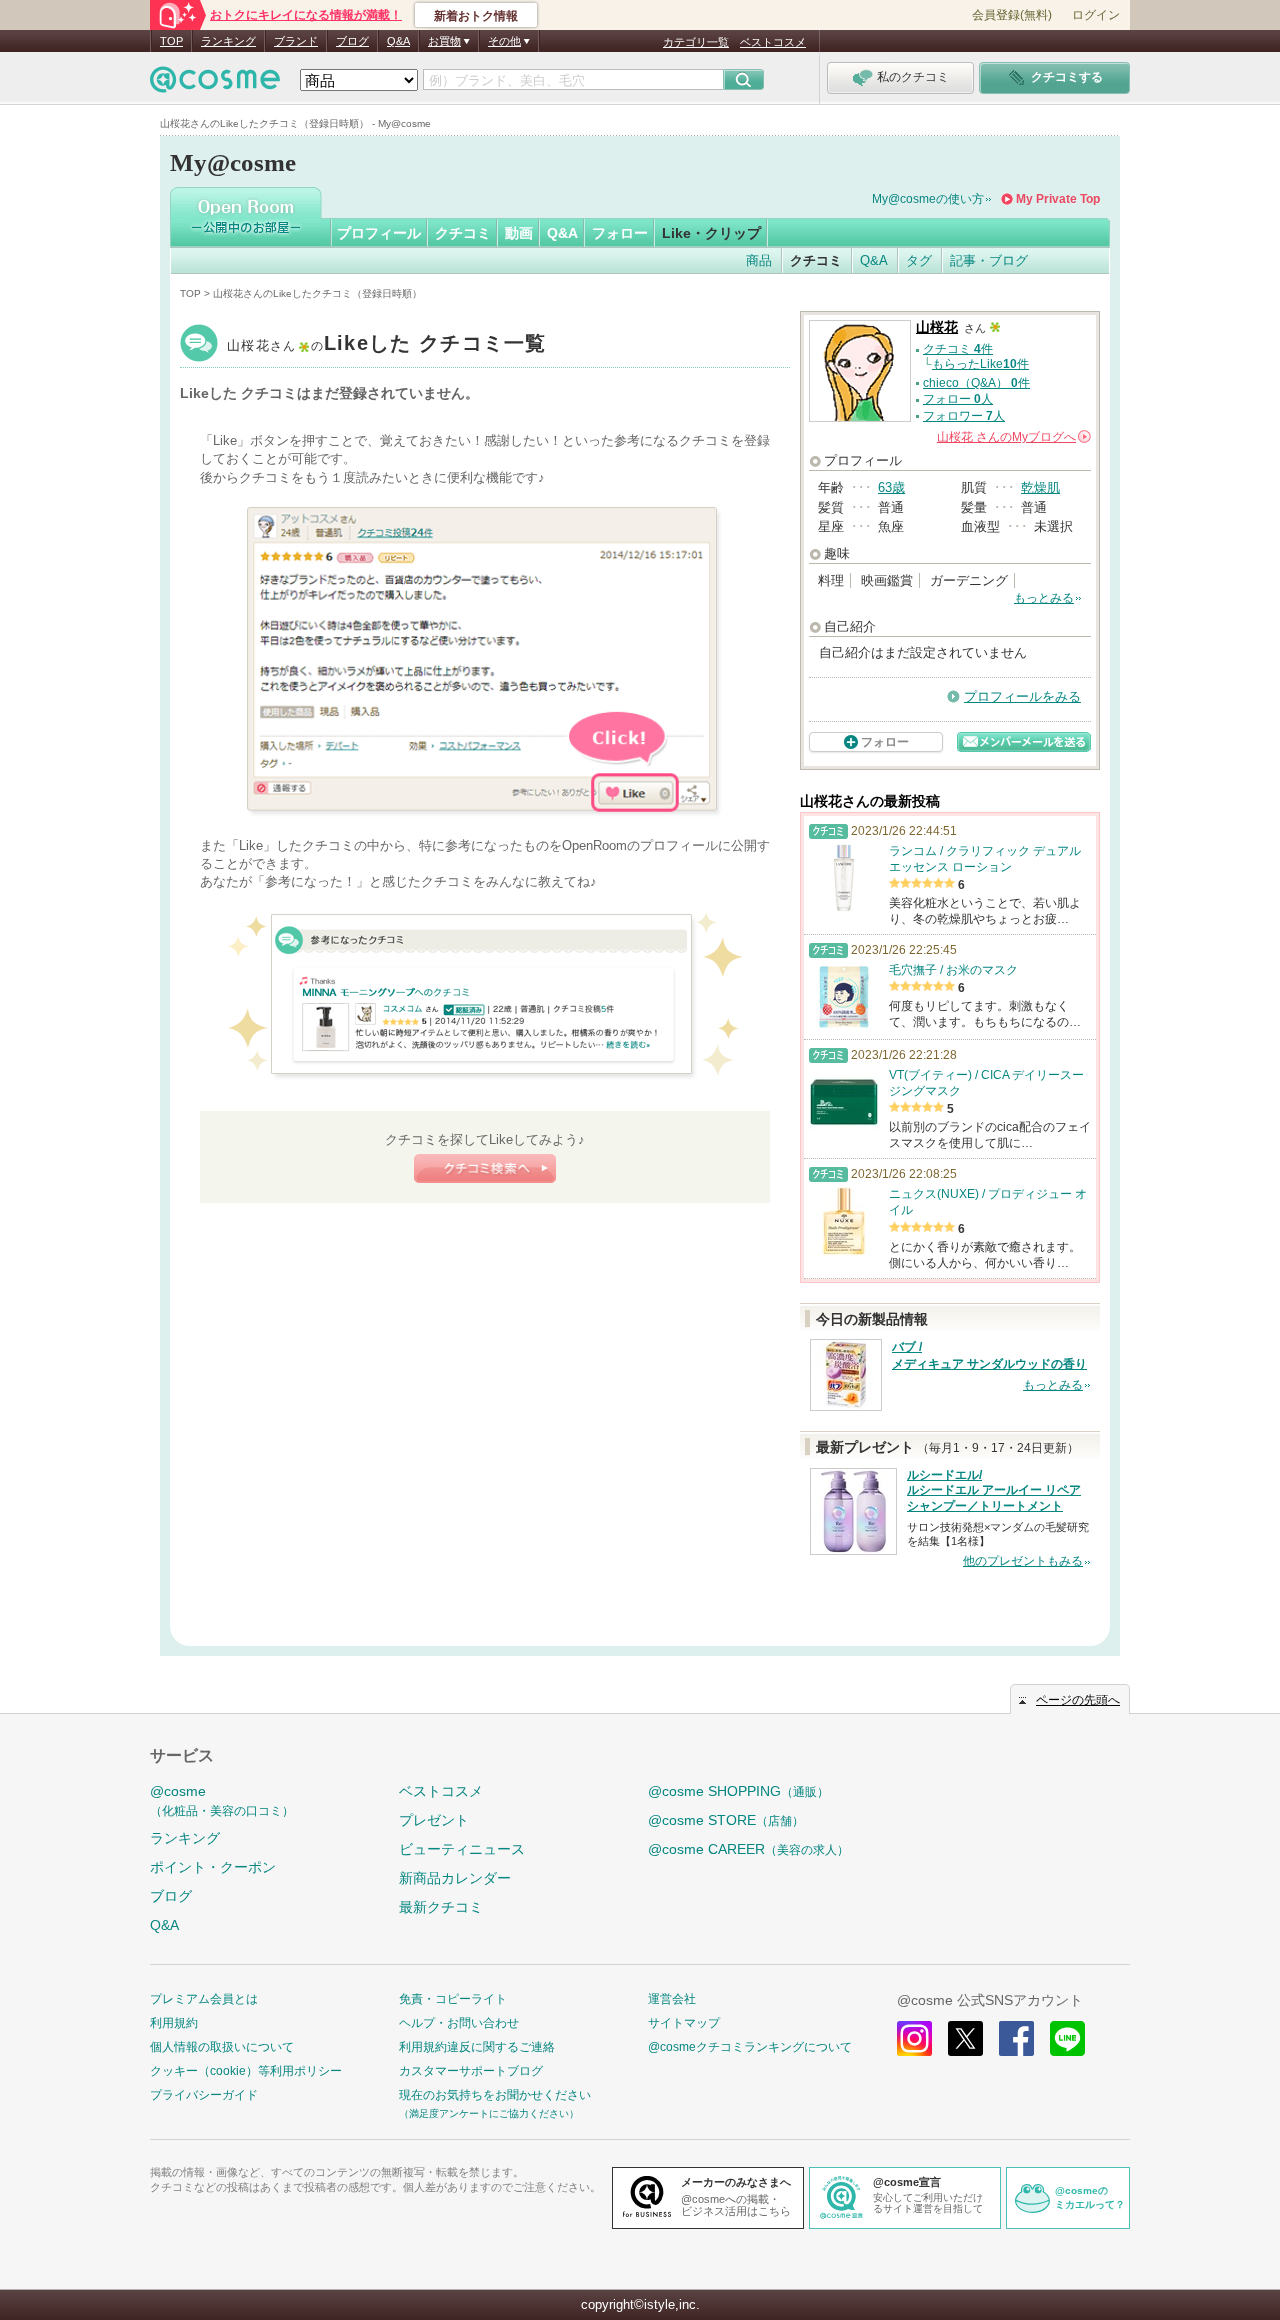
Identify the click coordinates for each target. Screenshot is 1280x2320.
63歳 (891, 487)
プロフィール (379, 233)
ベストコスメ (773, 42)
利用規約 (174, 2023)
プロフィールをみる (1022, 696)
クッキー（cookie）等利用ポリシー (246, 2071)
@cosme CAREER (748, 1849)
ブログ (352, 41)
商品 (759, 260)
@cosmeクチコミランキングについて (750, 2047)
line (1067, 2038)
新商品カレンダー (455, 1878)
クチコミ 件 (958, 349)
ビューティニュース (462, 1849)
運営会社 (672, 1999)
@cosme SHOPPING (738, 1791)
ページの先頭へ (1078, 1700)
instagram (914, 2038)
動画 (519, 233)
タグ (919, 260)
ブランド (296, 41)
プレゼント (434, 1820)
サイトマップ (684, 2023)
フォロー (620, 233)
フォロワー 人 (964, 416)
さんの (1012, 437)
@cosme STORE (726, 1820)
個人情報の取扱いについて (222, 2047)
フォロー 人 (958, 399)
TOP (171, 41)
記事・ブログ (989, 260)
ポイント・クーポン (213, 1867)
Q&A (398, 41)
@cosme (222, 1800)
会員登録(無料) (1012, 15)
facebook (1016, 2038)
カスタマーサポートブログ (471, 2071)
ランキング (228, 41)
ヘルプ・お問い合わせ (459, 2023)
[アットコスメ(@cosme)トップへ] (215, 84)
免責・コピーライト (453, 1999)
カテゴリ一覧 (696, 42)
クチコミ (463, 233)
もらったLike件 (980, 364)
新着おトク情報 (476, 16)
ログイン (1096, 15)
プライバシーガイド (204, 2095)
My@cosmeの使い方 (928, 199)
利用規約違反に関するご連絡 (477, 2047)
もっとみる (1044, 598)
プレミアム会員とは (204, 1999)
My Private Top (1058, 199)
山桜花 (387, 345)
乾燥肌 (1040, 487)
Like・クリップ (711, 233)
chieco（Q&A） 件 (976, 383)
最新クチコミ (441, 1907)
